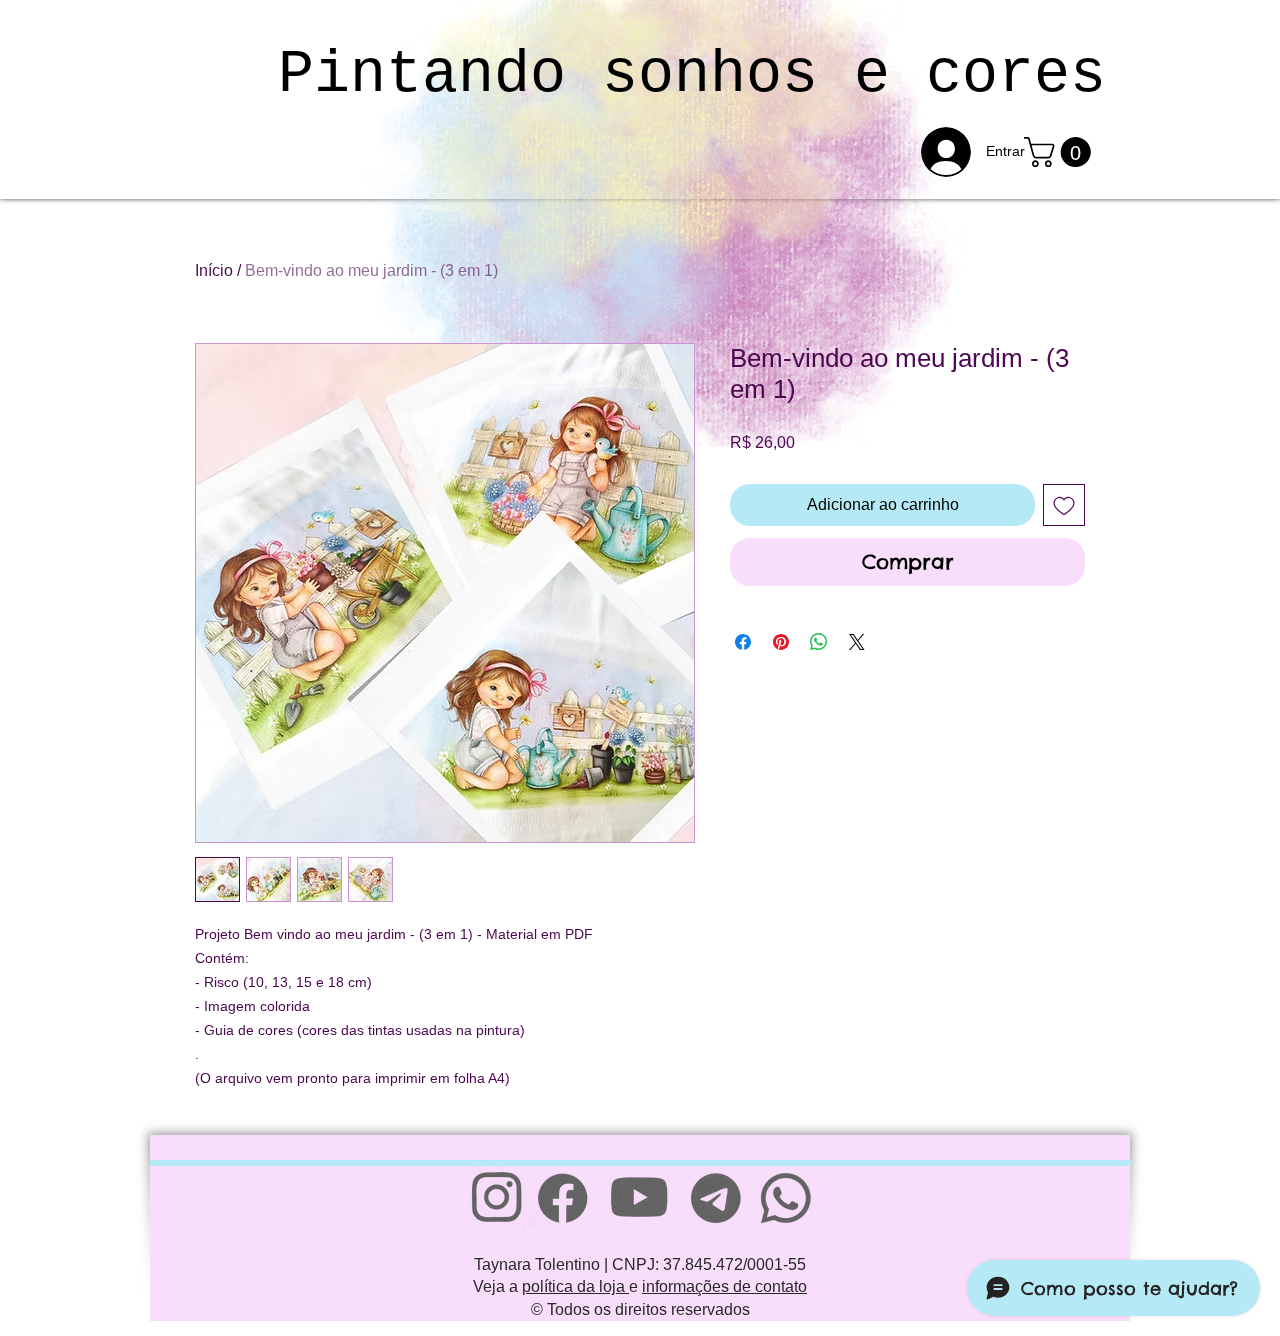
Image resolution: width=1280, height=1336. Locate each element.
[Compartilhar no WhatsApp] (819, 642)
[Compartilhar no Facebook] (743, 642)
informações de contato (724, 1286)
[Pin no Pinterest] (781, 642)
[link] (1061, 152)
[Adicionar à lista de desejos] (1064, 505)
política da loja (575, 1286)
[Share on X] (857, 642)
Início (214, 270)
